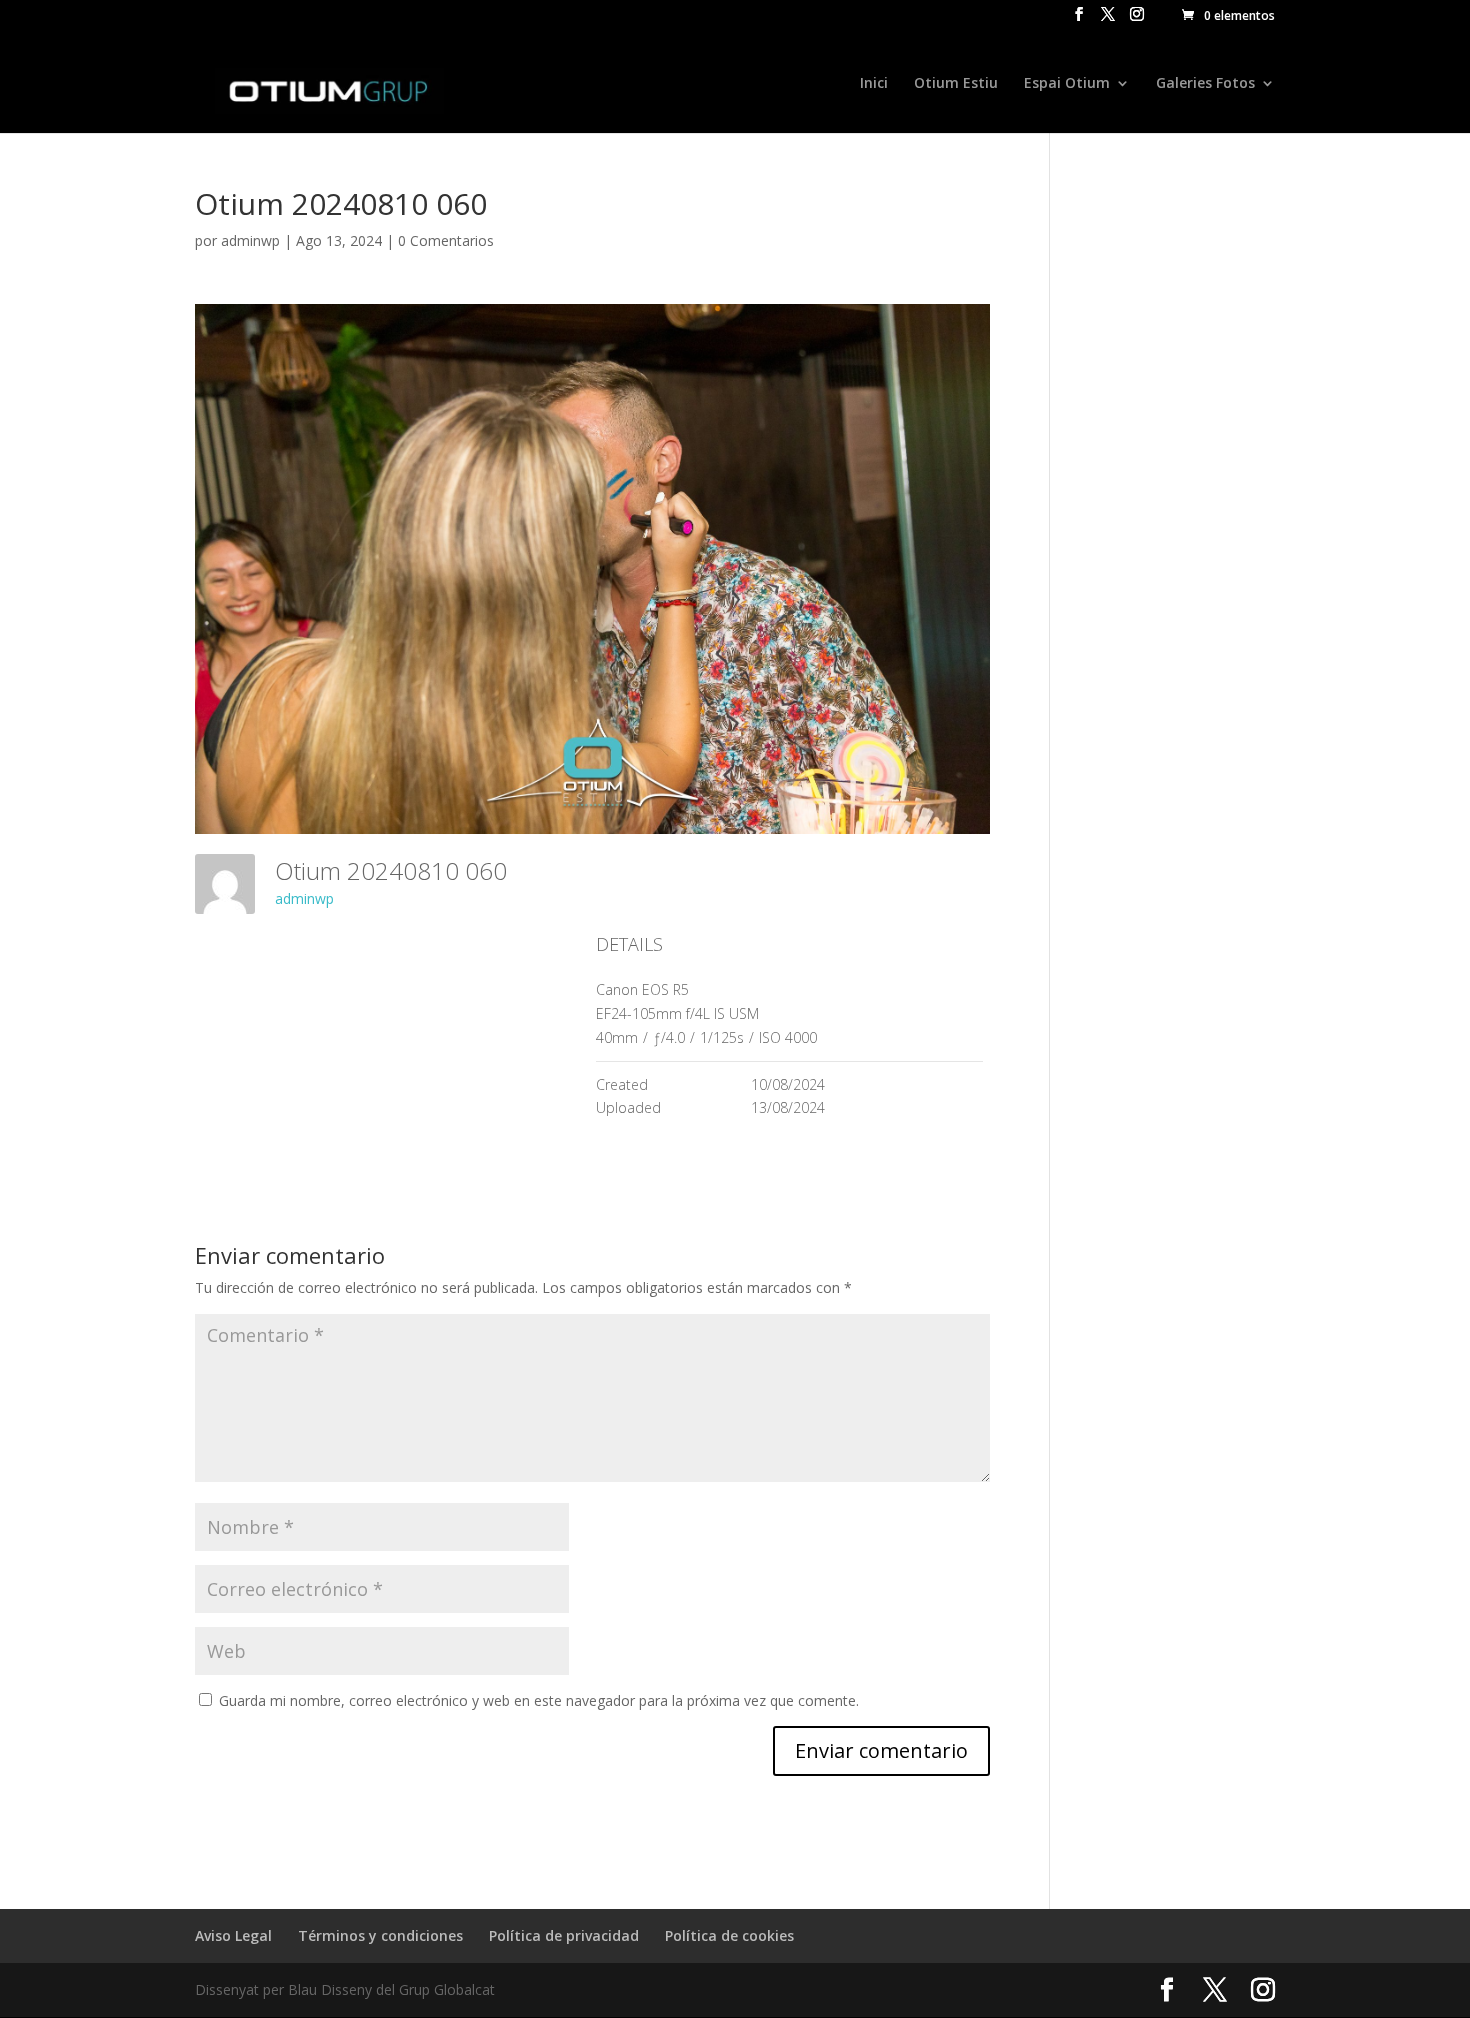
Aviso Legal (233, 1935)
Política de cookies (729, 1935)
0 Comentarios (446, 240)
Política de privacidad (564, 1935)
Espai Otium (1067, 84)
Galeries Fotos (1205, 84)
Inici (874, 84)
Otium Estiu (956, 84)
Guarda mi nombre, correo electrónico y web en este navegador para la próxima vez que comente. (539, 1700)
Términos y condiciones (380, 1935)
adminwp (250, 240)
